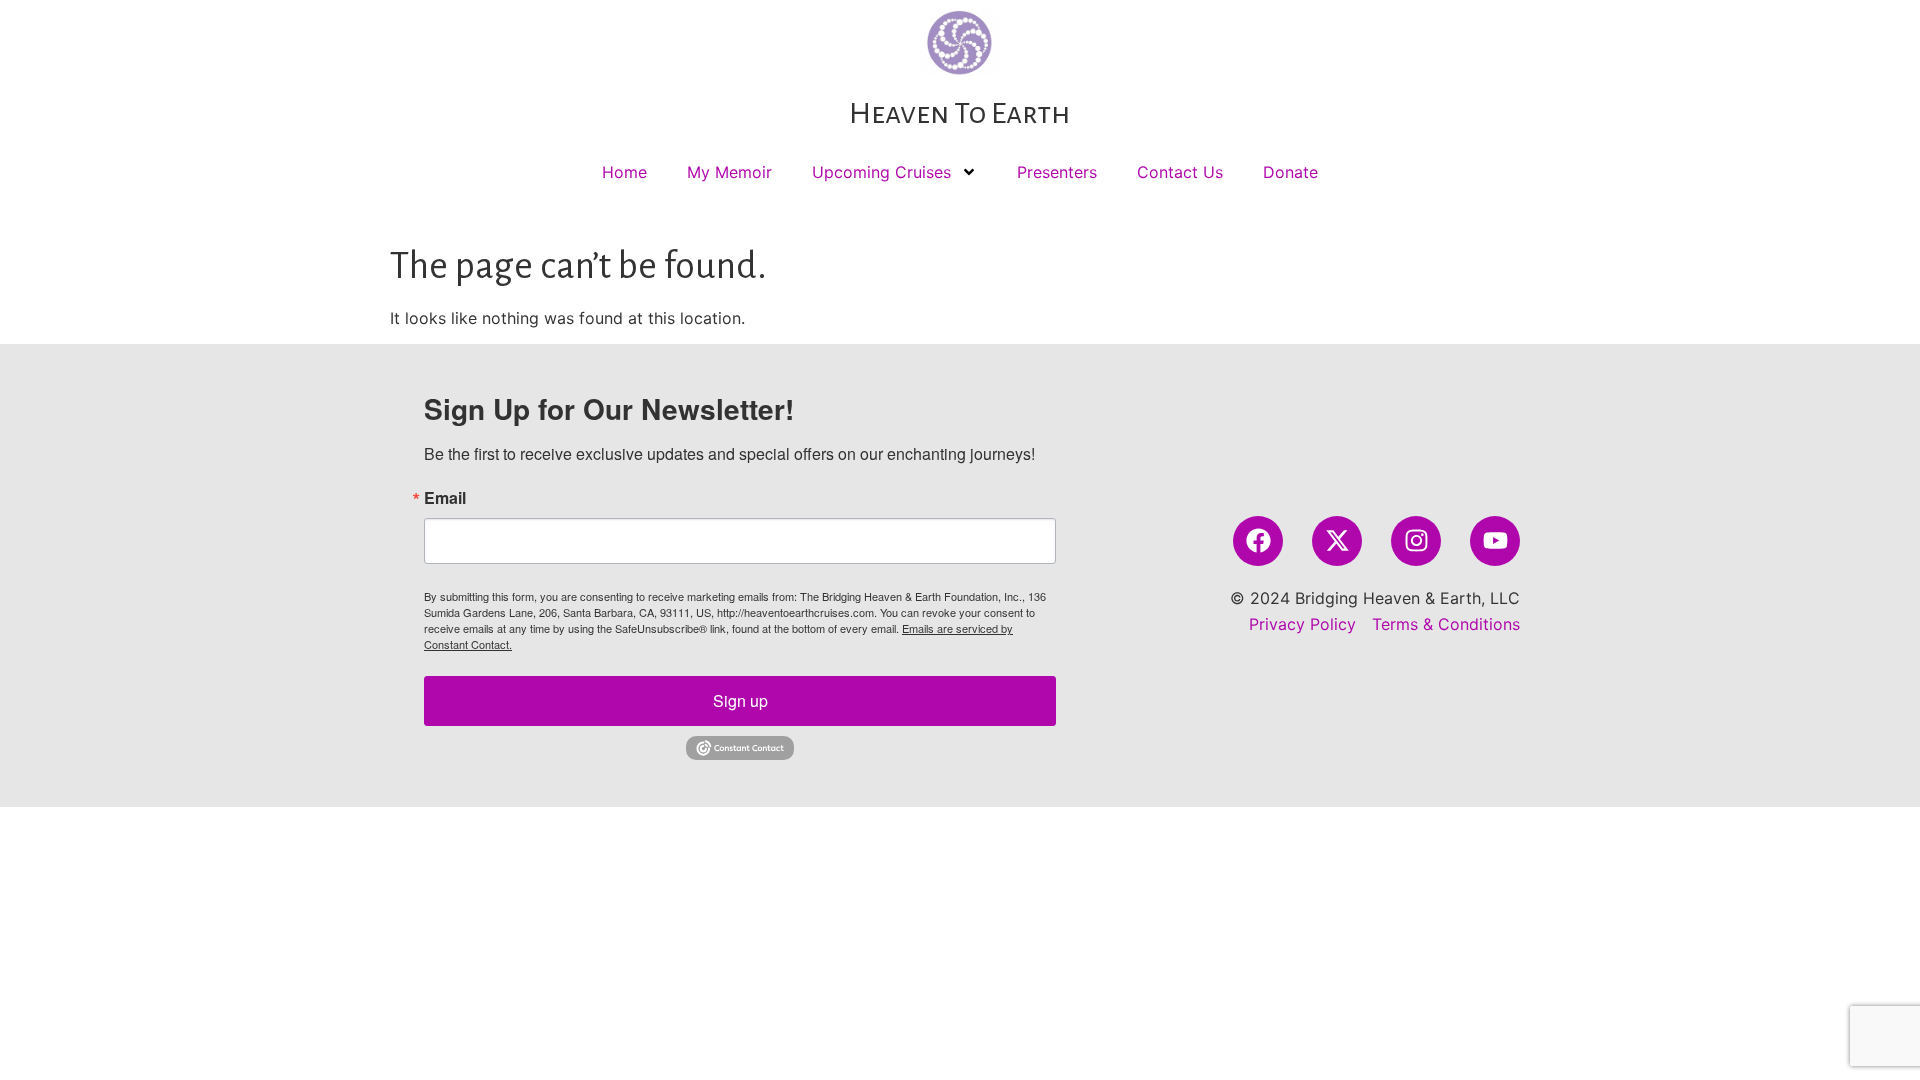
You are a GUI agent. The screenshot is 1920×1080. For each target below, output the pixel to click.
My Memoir (729, 172)
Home (624, 172)
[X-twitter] (1337, 541)
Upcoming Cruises (881, 172)
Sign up (740, 700)
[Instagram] (1416, 541)
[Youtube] (1495, 541)
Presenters (1057, 172)
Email (445, 498)
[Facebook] (1258, 541)
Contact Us (1180, 172)
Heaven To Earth (959, 113)
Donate (1290, 172)
